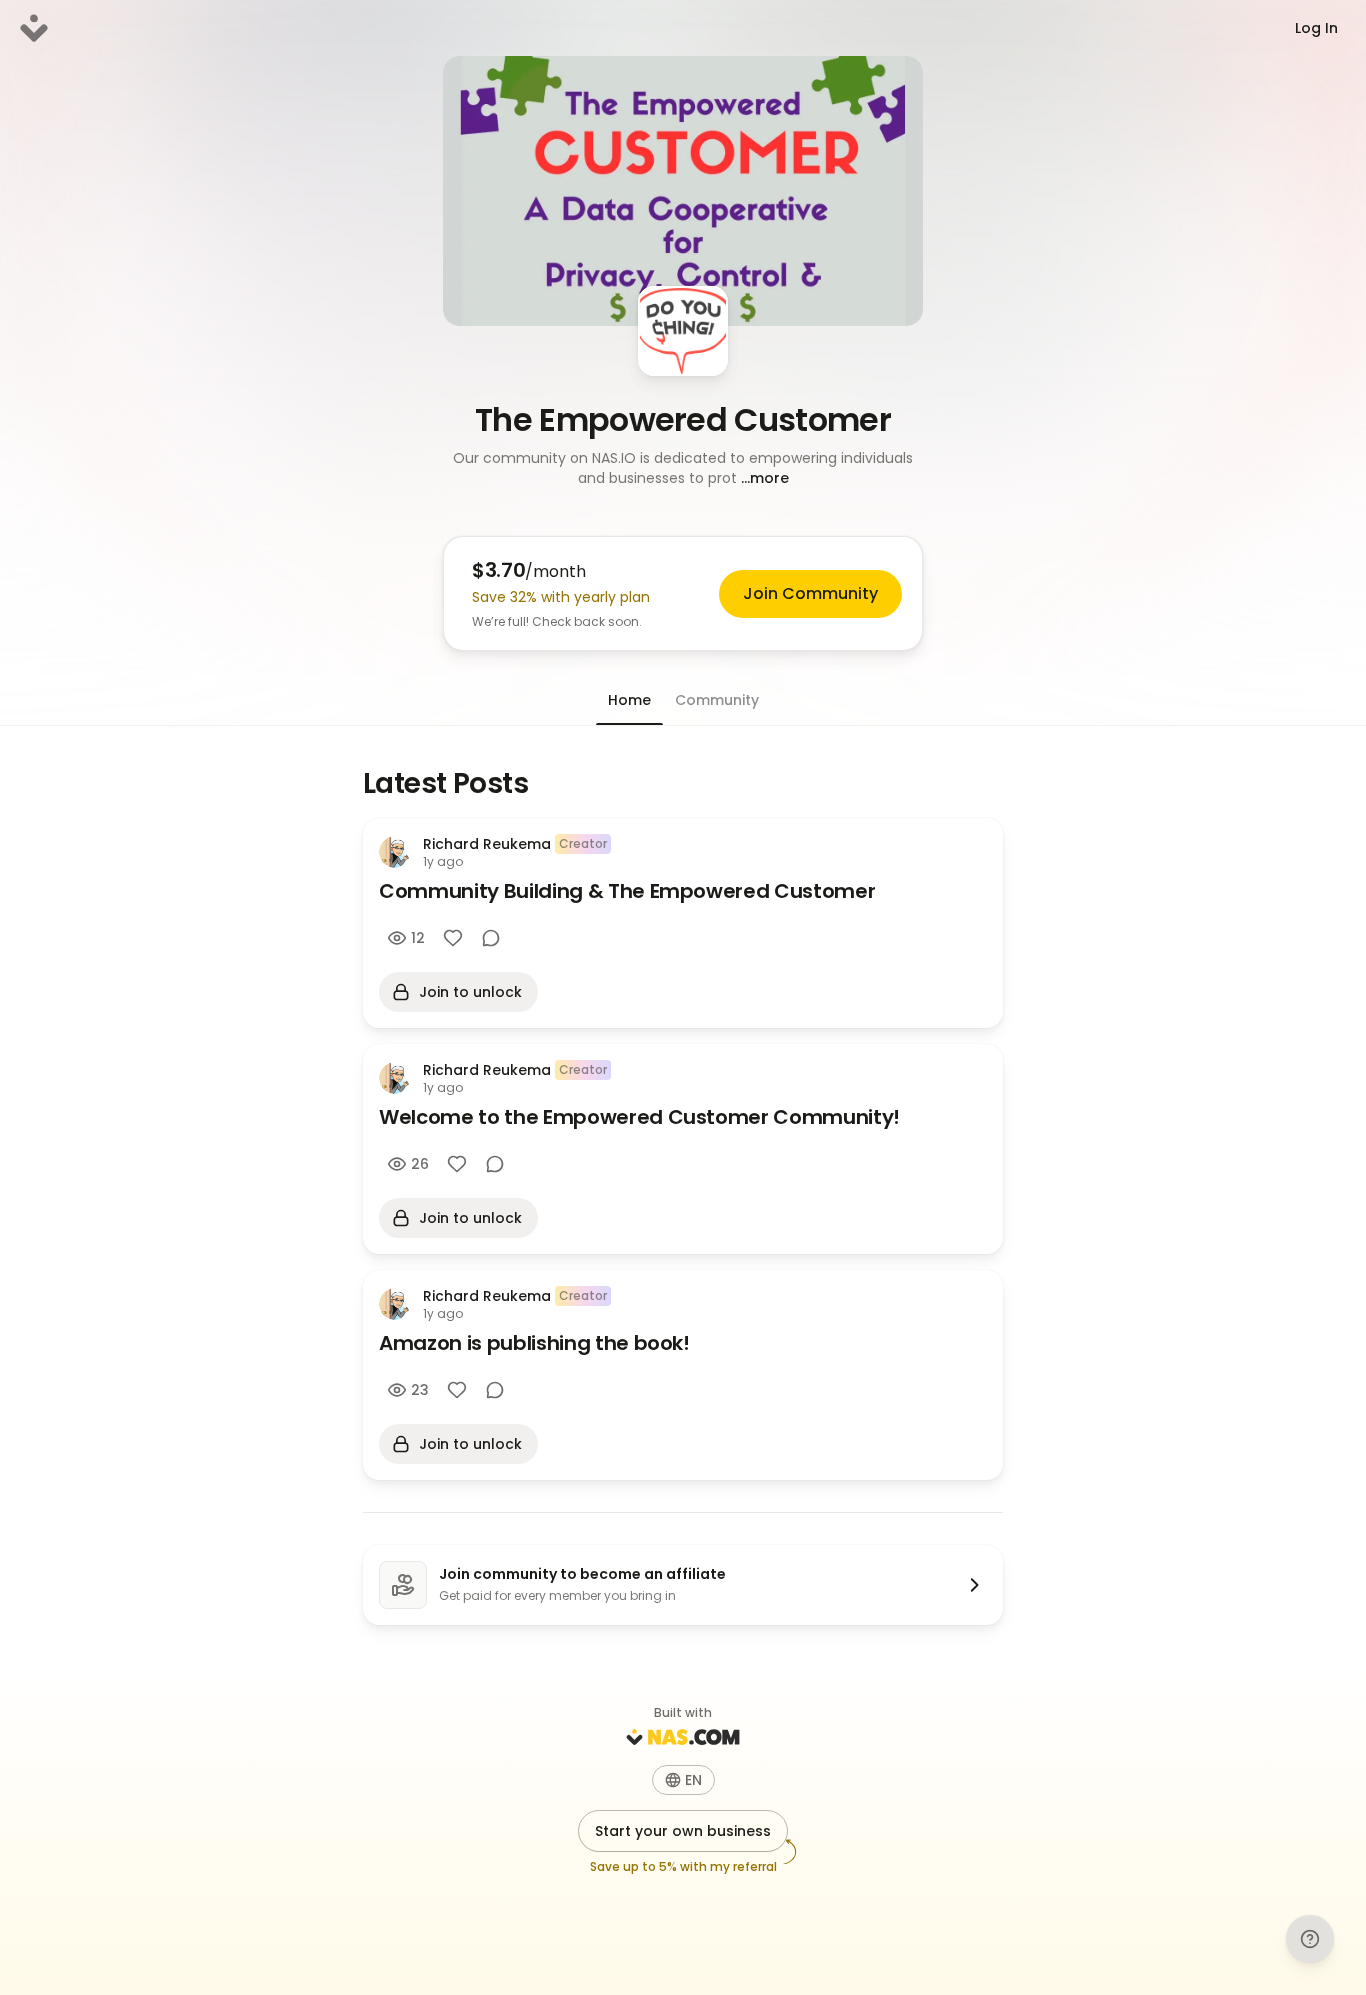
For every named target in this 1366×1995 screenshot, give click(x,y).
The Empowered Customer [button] (683, 419)
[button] (683, 468)
